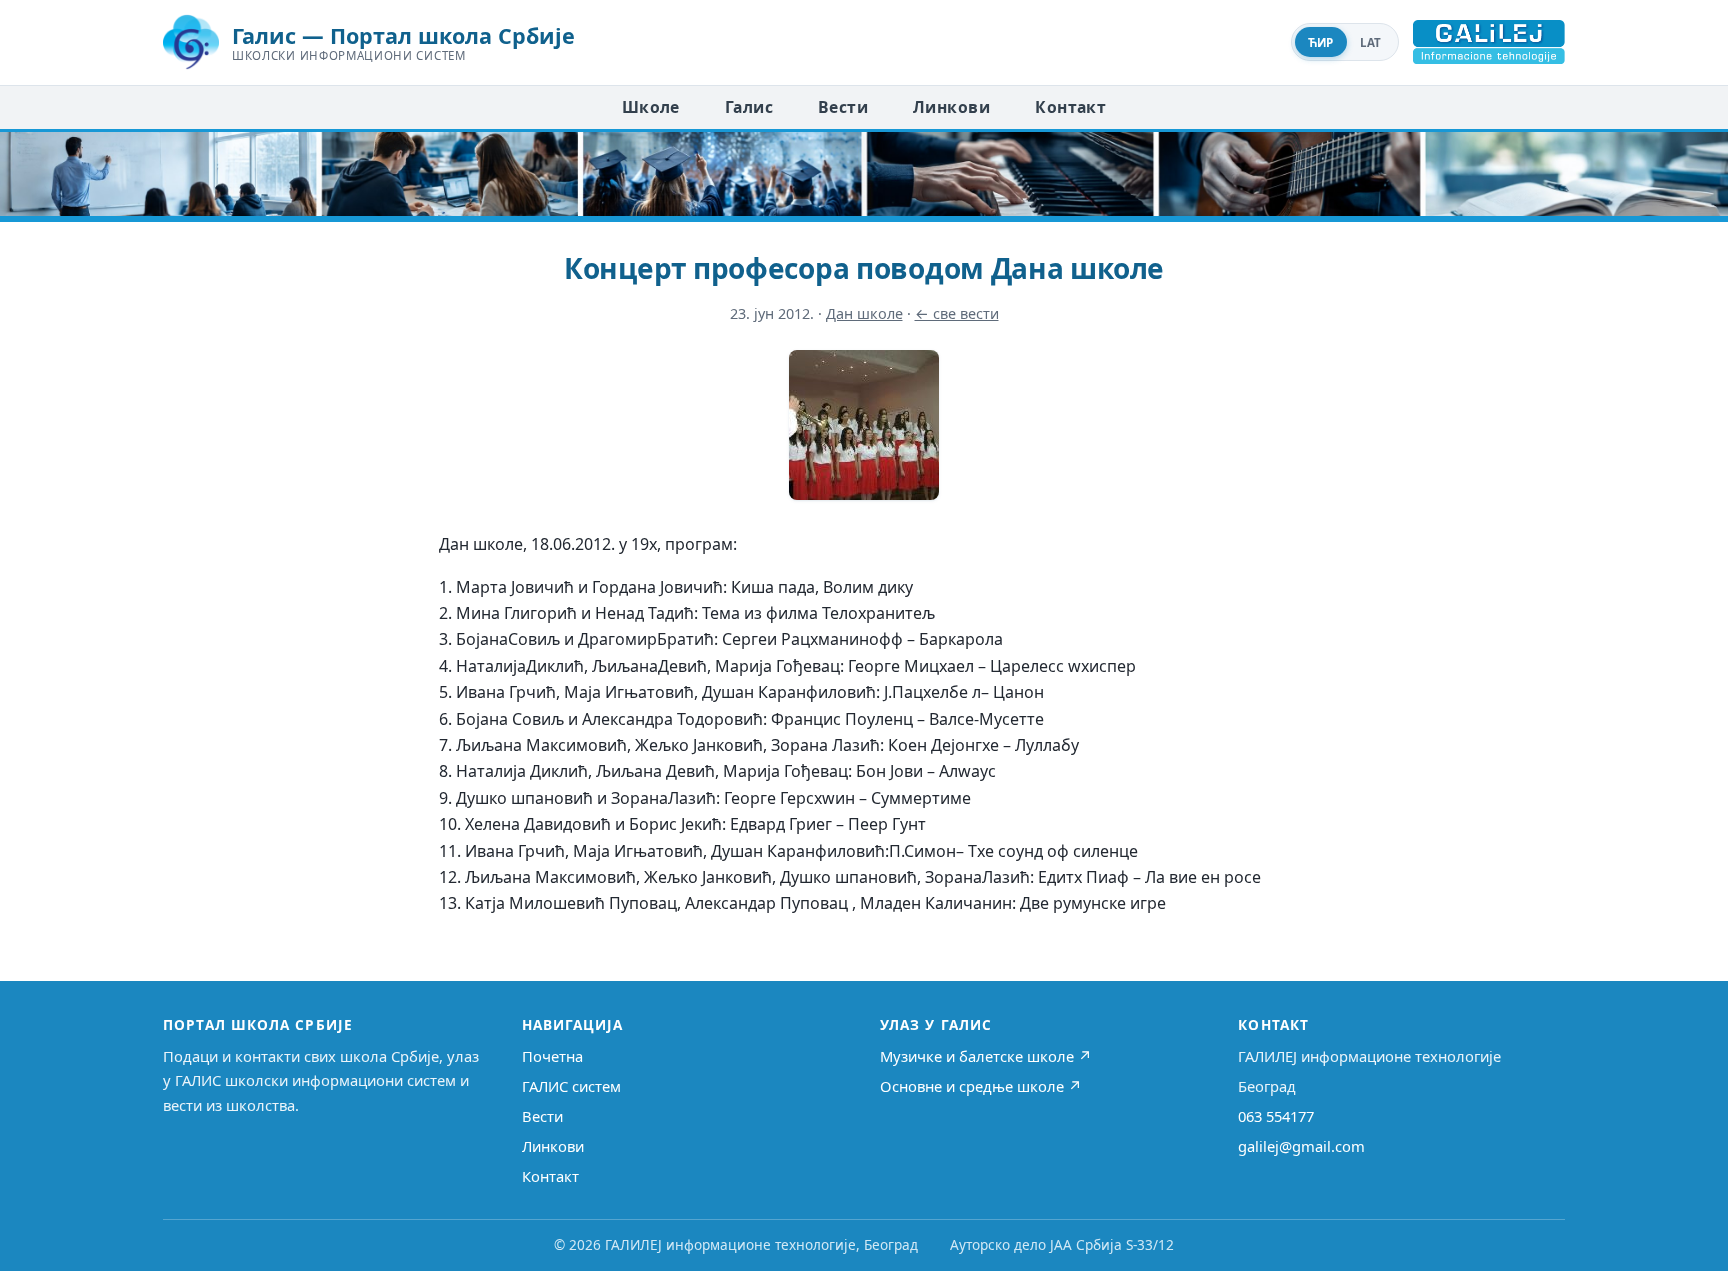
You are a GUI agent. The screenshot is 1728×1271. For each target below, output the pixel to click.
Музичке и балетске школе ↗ (986, 1056)
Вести (843, 107)
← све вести (957, 313)
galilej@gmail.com (1301, 1146)
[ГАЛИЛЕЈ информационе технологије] (1489, 42)
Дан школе (864, 313)
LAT (1371, 42)
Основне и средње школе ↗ (981, 1086)
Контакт (1070, 107)
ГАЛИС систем (571, 1086)
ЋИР (1321, 42)
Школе (651, 107)
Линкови (951, 107)
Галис (749, 107)
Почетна (552, 1056)
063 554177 (1276, 1116)
